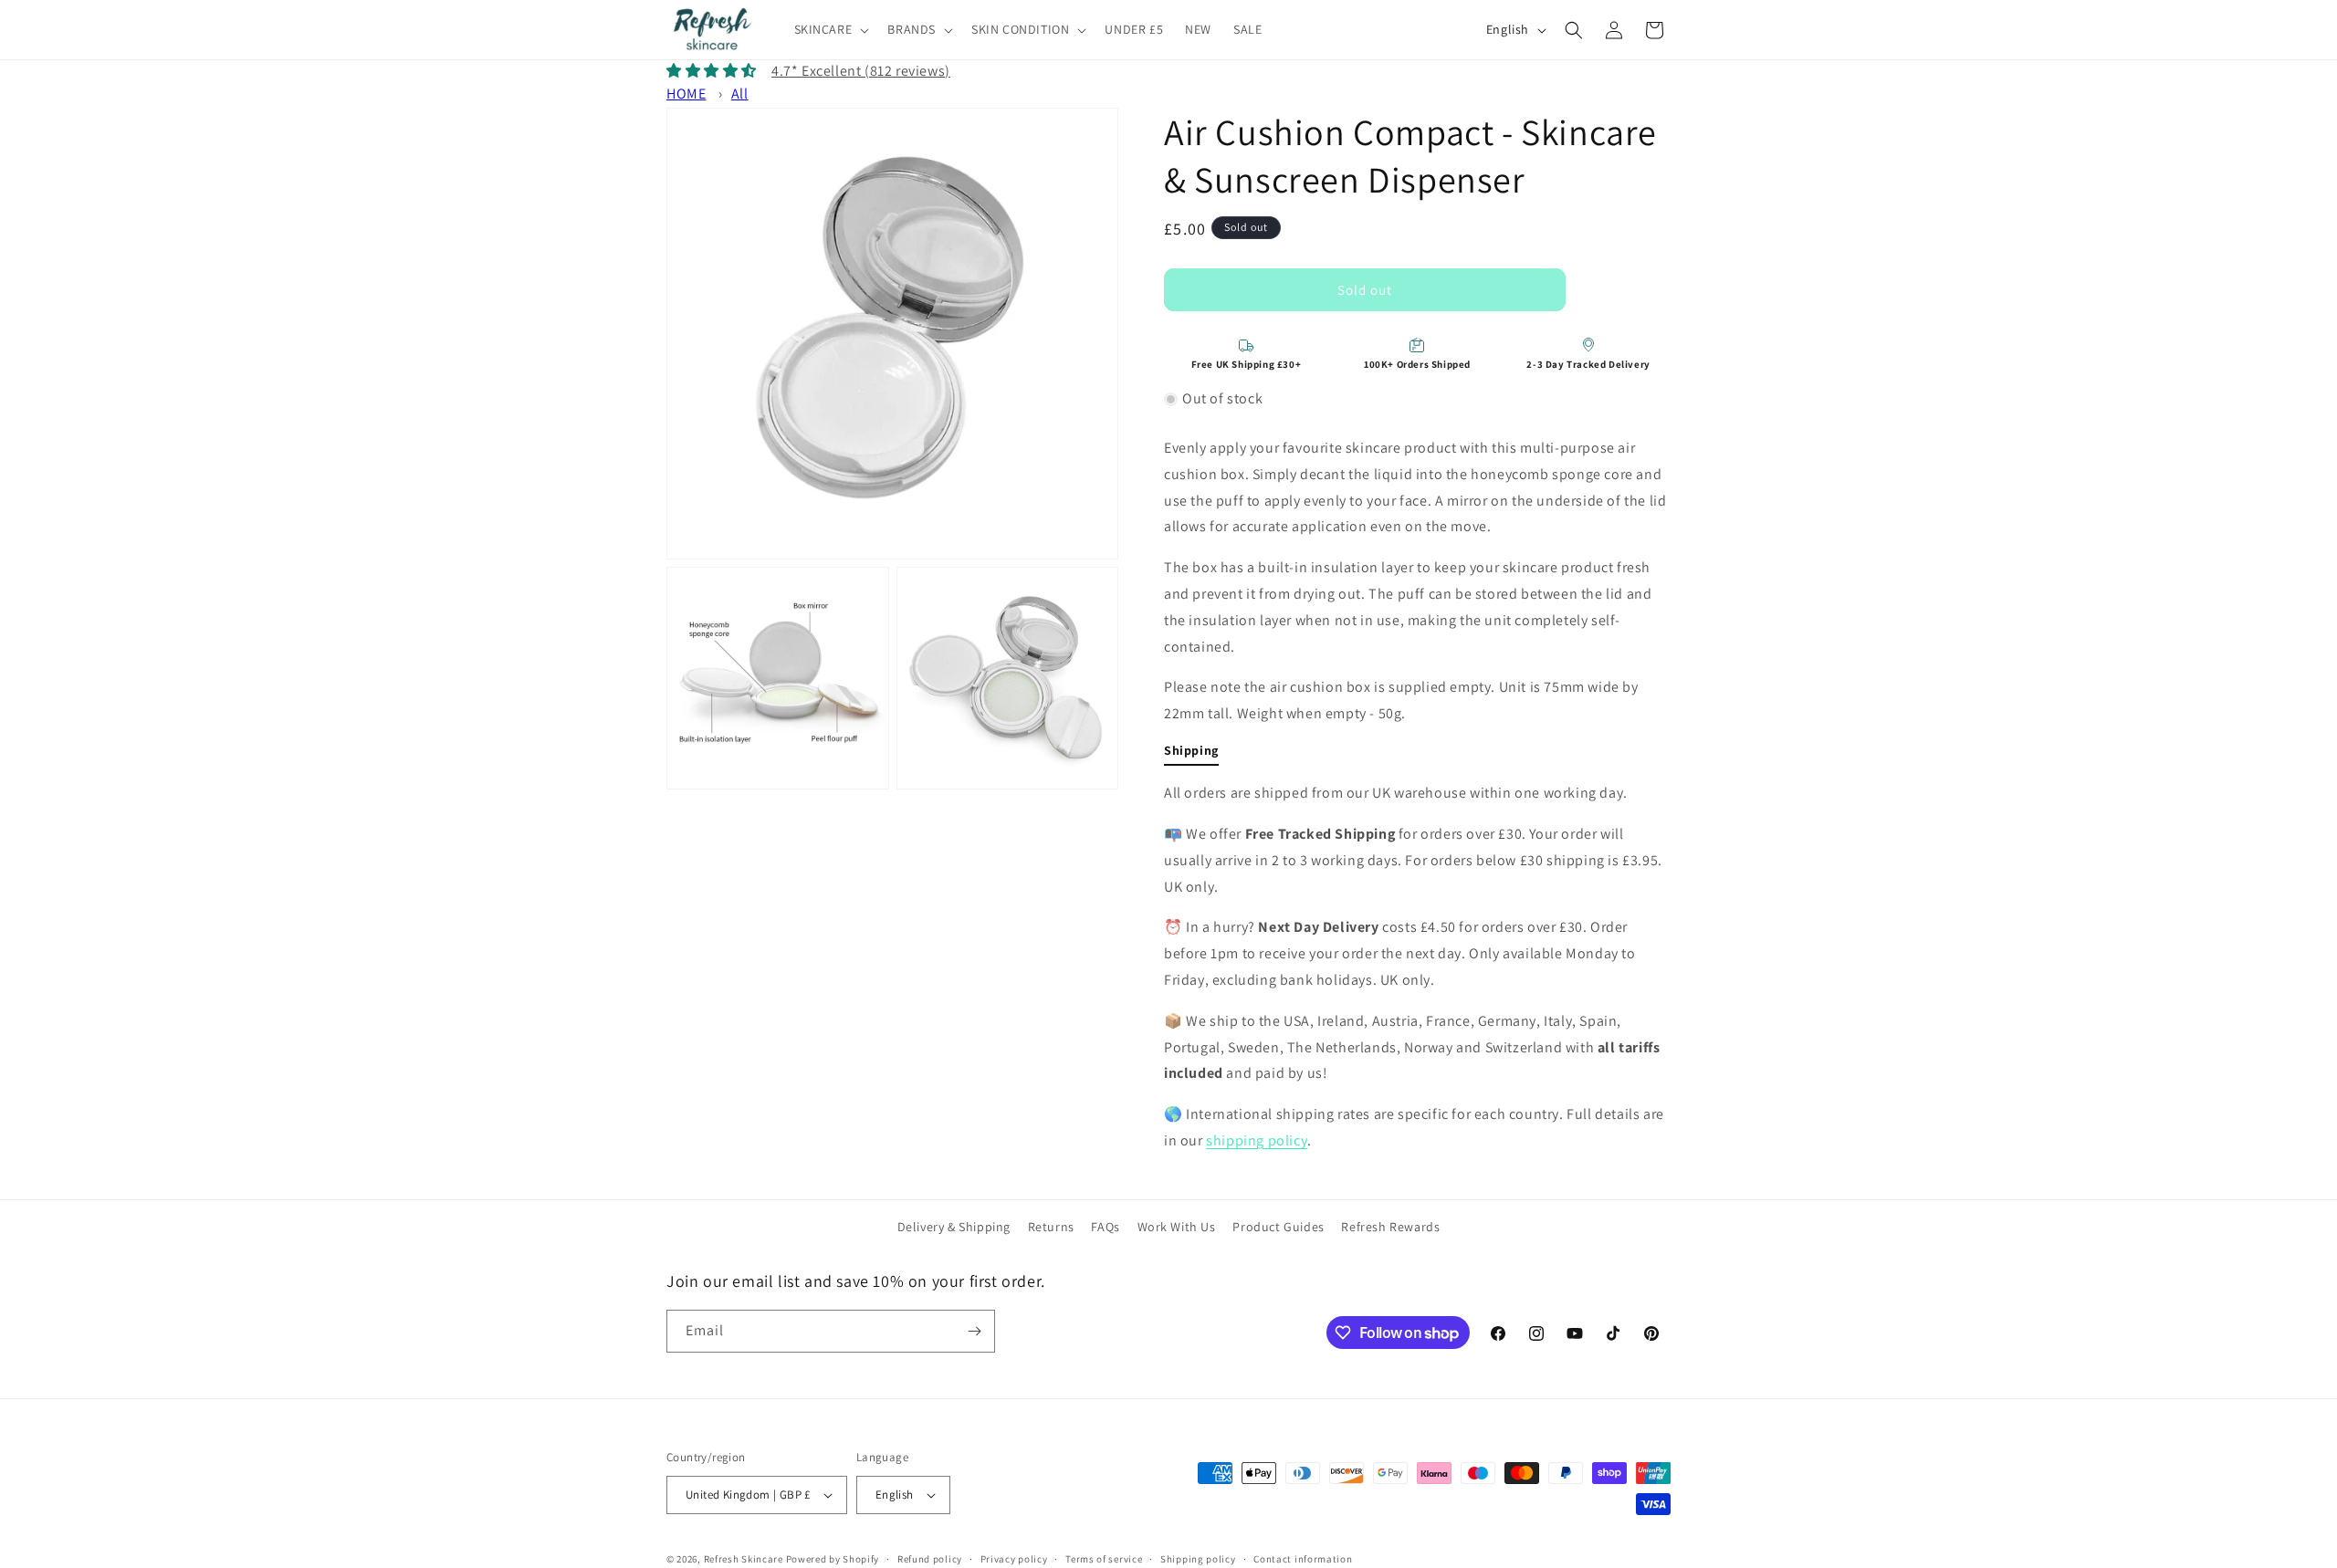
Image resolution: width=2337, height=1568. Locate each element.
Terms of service (1104, 1559)
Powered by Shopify (833, 1559)
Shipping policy (1198, 1559)
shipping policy (1257, 1140)
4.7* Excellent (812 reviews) (861, 71)
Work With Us (1177, 1227)
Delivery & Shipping (954, 1227)
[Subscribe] (974, 1331)
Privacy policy (1014, 1559)
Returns (1051, 1227)
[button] (830, 29)
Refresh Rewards (1390, 1227)
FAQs (1105, 1227)
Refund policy (930, 1559)
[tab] (1191, 754)
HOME (686, 94)
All (740, 94)
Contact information (1303, 1559)
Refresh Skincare (744, 1559)
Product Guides (1278, 1227)
